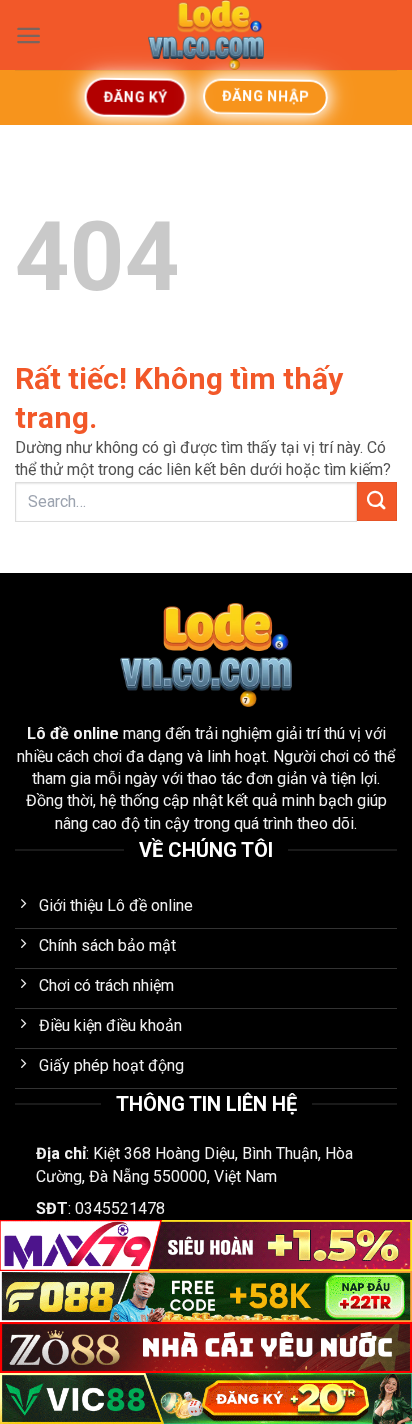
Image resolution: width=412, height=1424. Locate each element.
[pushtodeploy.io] (206, 35)
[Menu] (28, 35)
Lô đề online (73, 733)
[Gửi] (377, 501)
